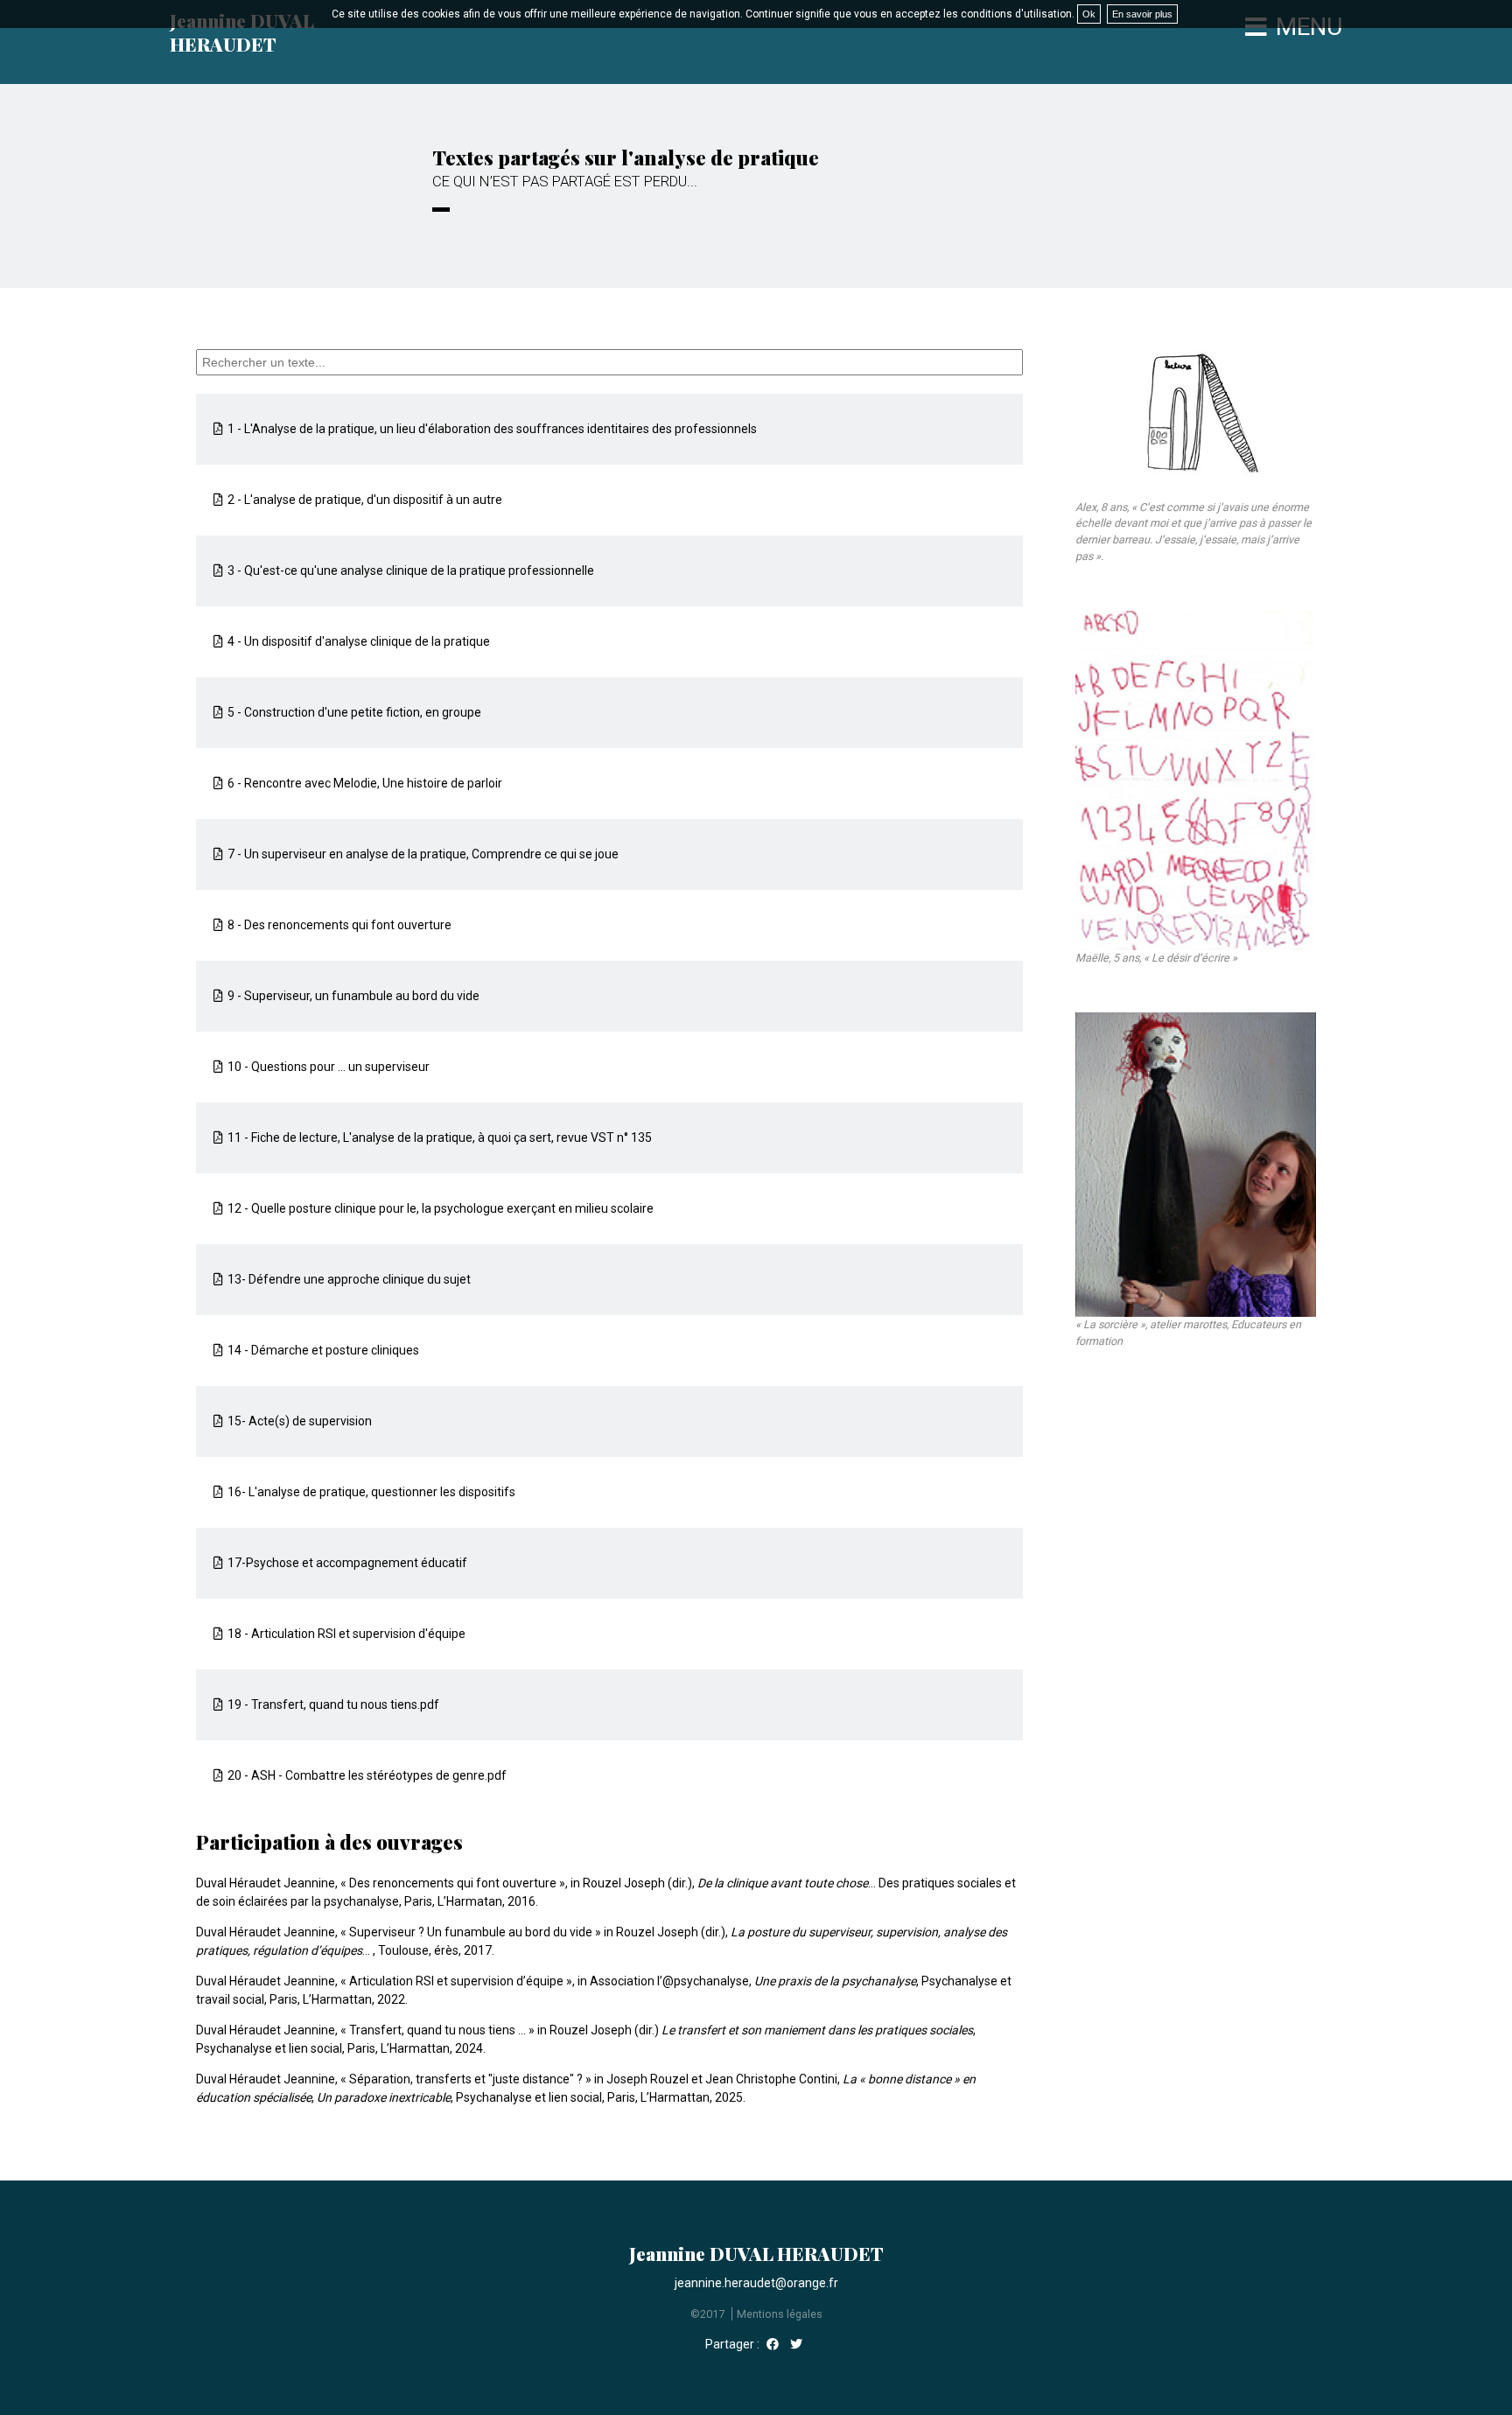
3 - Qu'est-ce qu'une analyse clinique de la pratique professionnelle (411, 570)
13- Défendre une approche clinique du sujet (349, 1279)
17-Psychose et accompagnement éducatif (347, 1563)
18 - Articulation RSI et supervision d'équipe (346, 1634)
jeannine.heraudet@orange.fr (756, 2283)
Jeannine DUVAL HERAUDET (242, 32)
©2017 (707, 2314)
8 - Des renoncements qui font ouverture (339, 925)
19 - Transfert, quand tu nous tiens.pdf (333, 1704)
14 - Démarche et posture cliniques (323, 1350)
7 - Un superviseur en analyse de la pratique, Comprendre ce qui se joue (423, 854)
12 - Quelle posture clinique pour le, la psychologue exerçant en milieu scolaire (441, 1208)
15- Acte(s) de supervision (300, 1421)
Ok (1089, 14)
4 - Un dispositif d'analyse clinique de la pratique (359, 641)
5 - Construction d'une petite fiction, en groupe (354, 712)
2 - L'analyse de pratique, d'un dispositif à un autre (365, 500)
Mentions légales (780, 2314)
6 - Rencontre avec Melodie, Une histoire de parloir (365, 783)
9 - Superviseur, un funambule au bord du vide (353, 996)
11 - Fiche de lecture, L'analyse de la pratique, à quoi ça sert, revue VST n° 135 (440, 1137)
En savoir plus (1142, 14)
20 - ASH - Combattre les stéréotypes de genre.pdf (367, 1775)
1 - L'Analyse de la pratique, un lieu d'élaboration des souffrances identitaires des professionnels (492, 429)
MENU (1309, 27)
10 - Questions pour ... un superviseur (329, 1067)
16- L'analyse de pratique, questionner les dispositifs (371, 1492)
